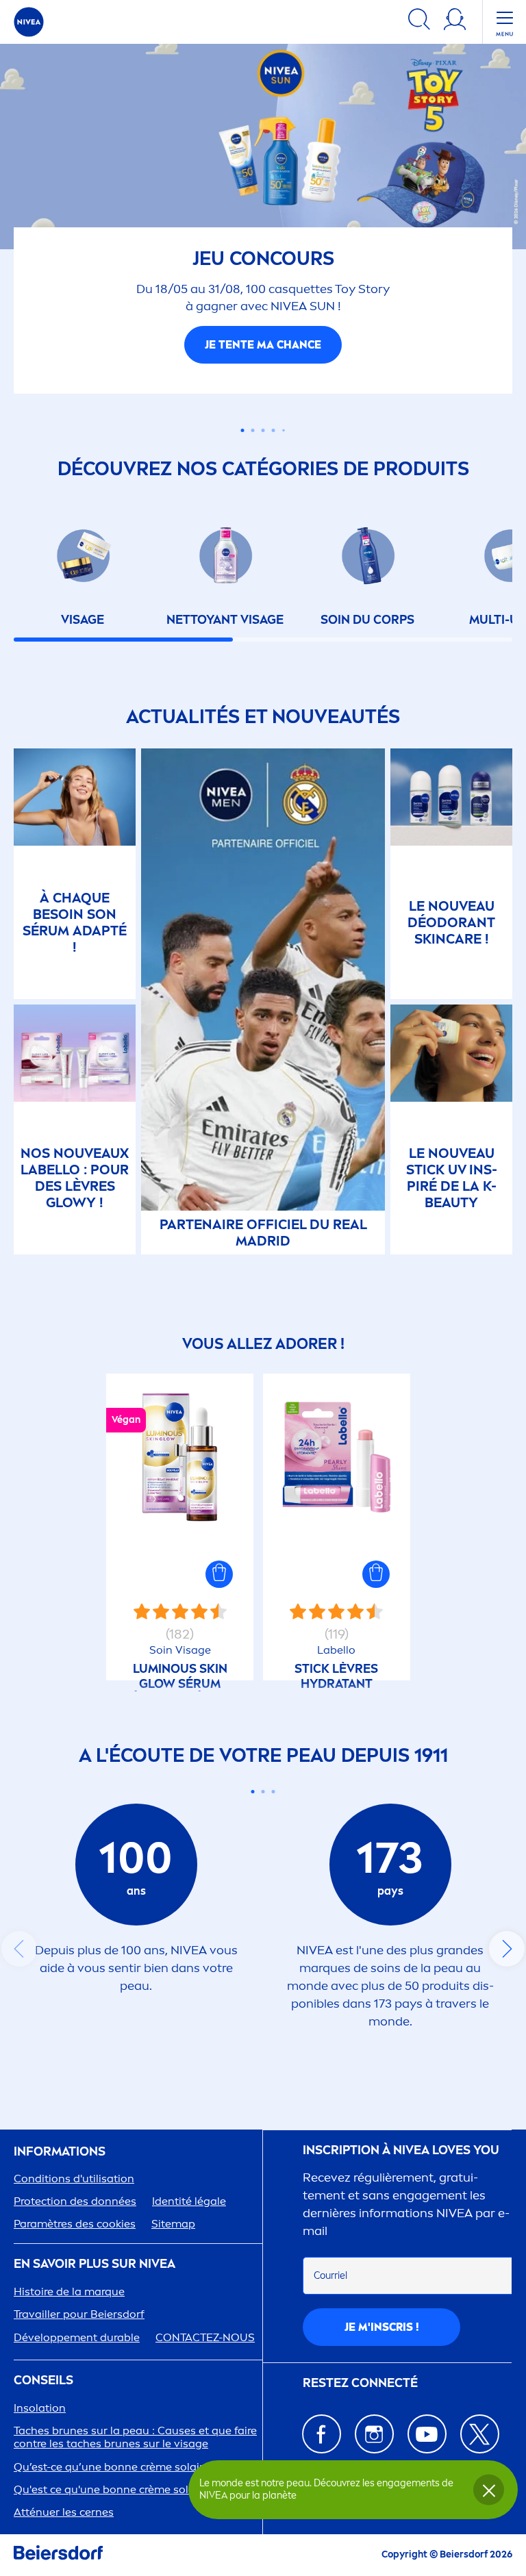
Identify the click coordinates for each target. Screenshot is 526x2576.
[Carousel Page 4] (274, 413)
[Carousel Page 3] (263, 413)
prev (19, 1949)
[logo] (29, 22)
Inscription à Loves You (401, 2150)
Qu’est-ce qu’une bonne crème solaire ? (115, 2466)
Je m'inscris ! (382, 2327)
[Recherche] (419, 22)
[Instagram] (374, 2433)
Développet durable (77, 2337)
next (507, 1949)
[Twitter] (480, 2433)
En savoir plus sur (95, 2264)
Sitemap (173, 2224)
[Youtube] (427, 2433)
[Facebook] (322, 2433)
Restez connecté (360, 2383)
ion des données (75, 2200)
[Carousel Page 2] (263, 1792)
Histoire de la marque (69, 2291)
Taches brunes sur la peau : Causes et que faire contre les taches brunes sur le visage (135, 2437)
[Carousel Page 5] (284, 414)
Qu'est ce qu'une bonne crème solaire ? (114, 2489)
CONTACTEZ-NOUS (205, 2337)
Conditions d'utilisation (74, 2178)
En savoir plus (263, 328)
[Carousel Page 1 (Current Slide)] (253, 1792)
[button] (219, 1574)
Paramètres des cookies (75, 2224)
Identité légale (189, 2200)
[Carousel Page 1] (243, 413)
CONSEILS (43, 2381)
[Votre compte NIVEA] (455, 22)
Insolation (40, 2408)
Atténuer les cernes (64, 2512)
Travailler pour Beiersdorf (79, 2314)
